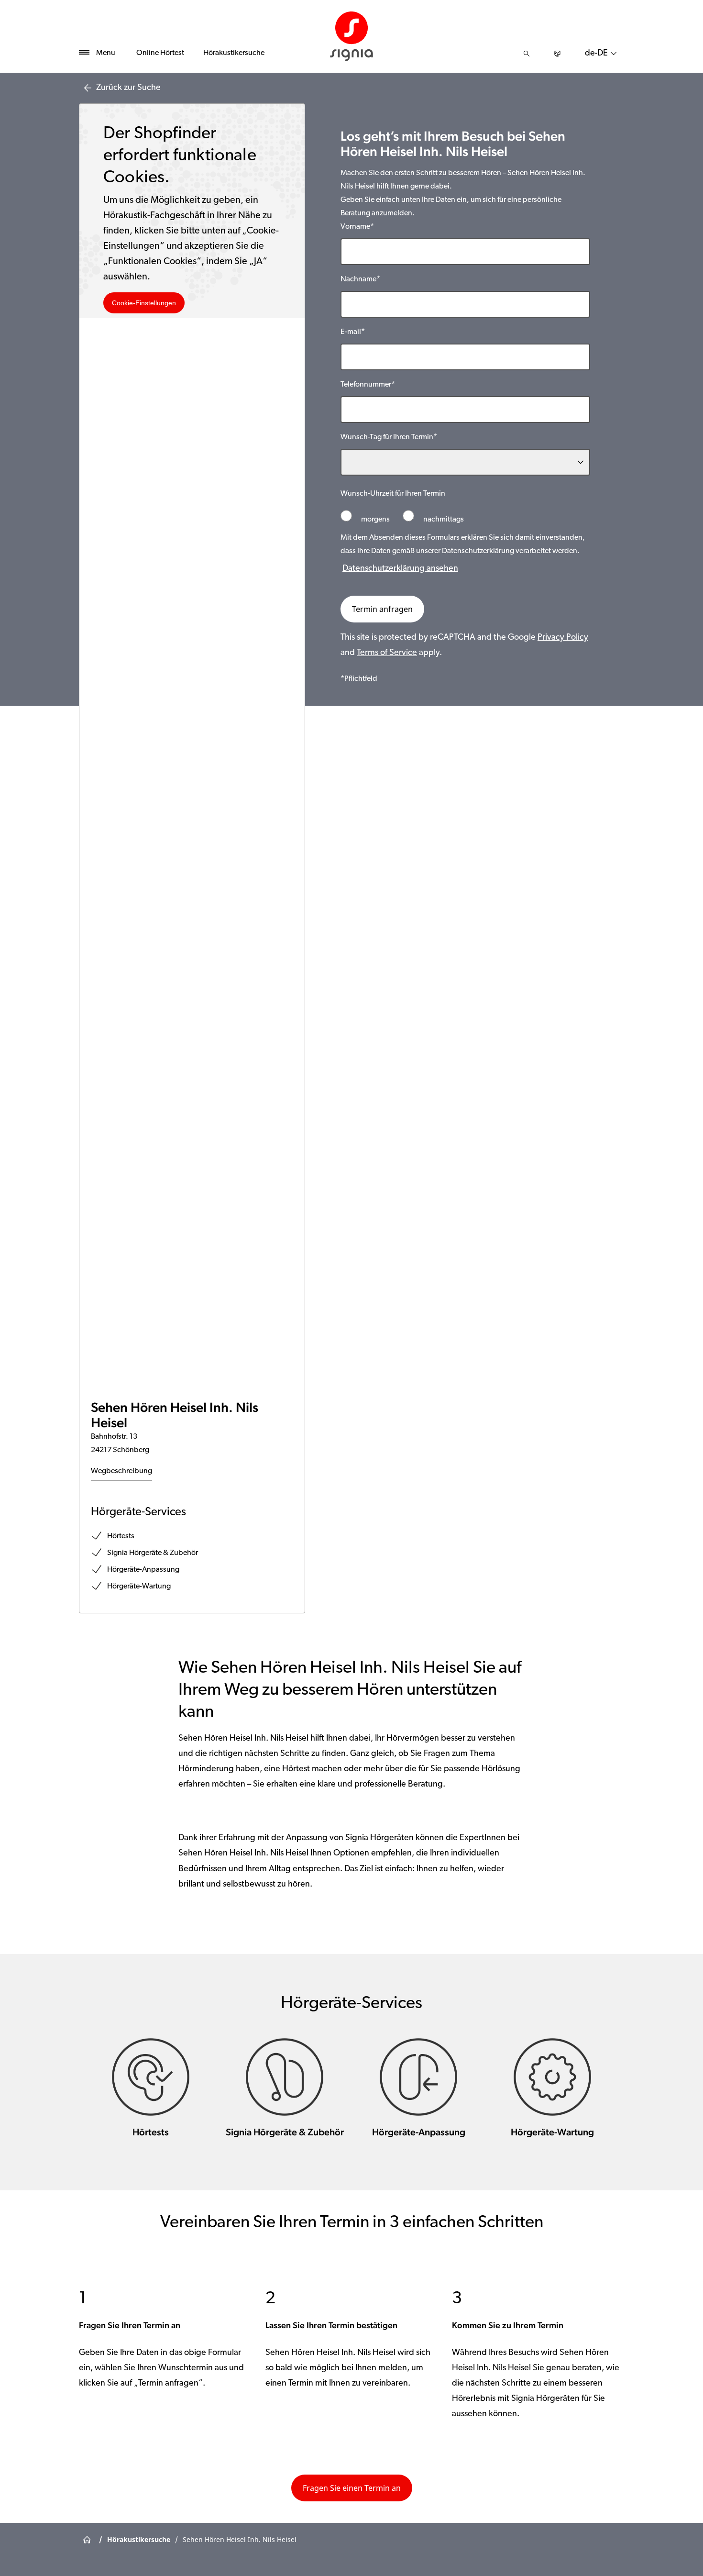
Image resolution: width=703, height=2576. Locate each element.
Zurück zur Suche (128, 88)
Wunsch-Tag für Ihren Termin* (389, 437)
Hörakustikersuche (234, 53)
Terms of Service (387, 653)
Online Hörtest (160, 53)
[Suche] (527, 54)
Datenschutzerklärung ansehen (400, 569)
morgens (375, 520)
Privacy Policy (563, 638)
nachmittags (443, 520)
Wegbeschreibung (121, 1471)
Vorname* (357, 227)
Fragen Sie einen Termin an (352, 2488)
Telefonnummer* (368, 385)
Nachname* (360, 279)
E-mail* (353, 332)
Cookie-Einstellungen (144, 303)
